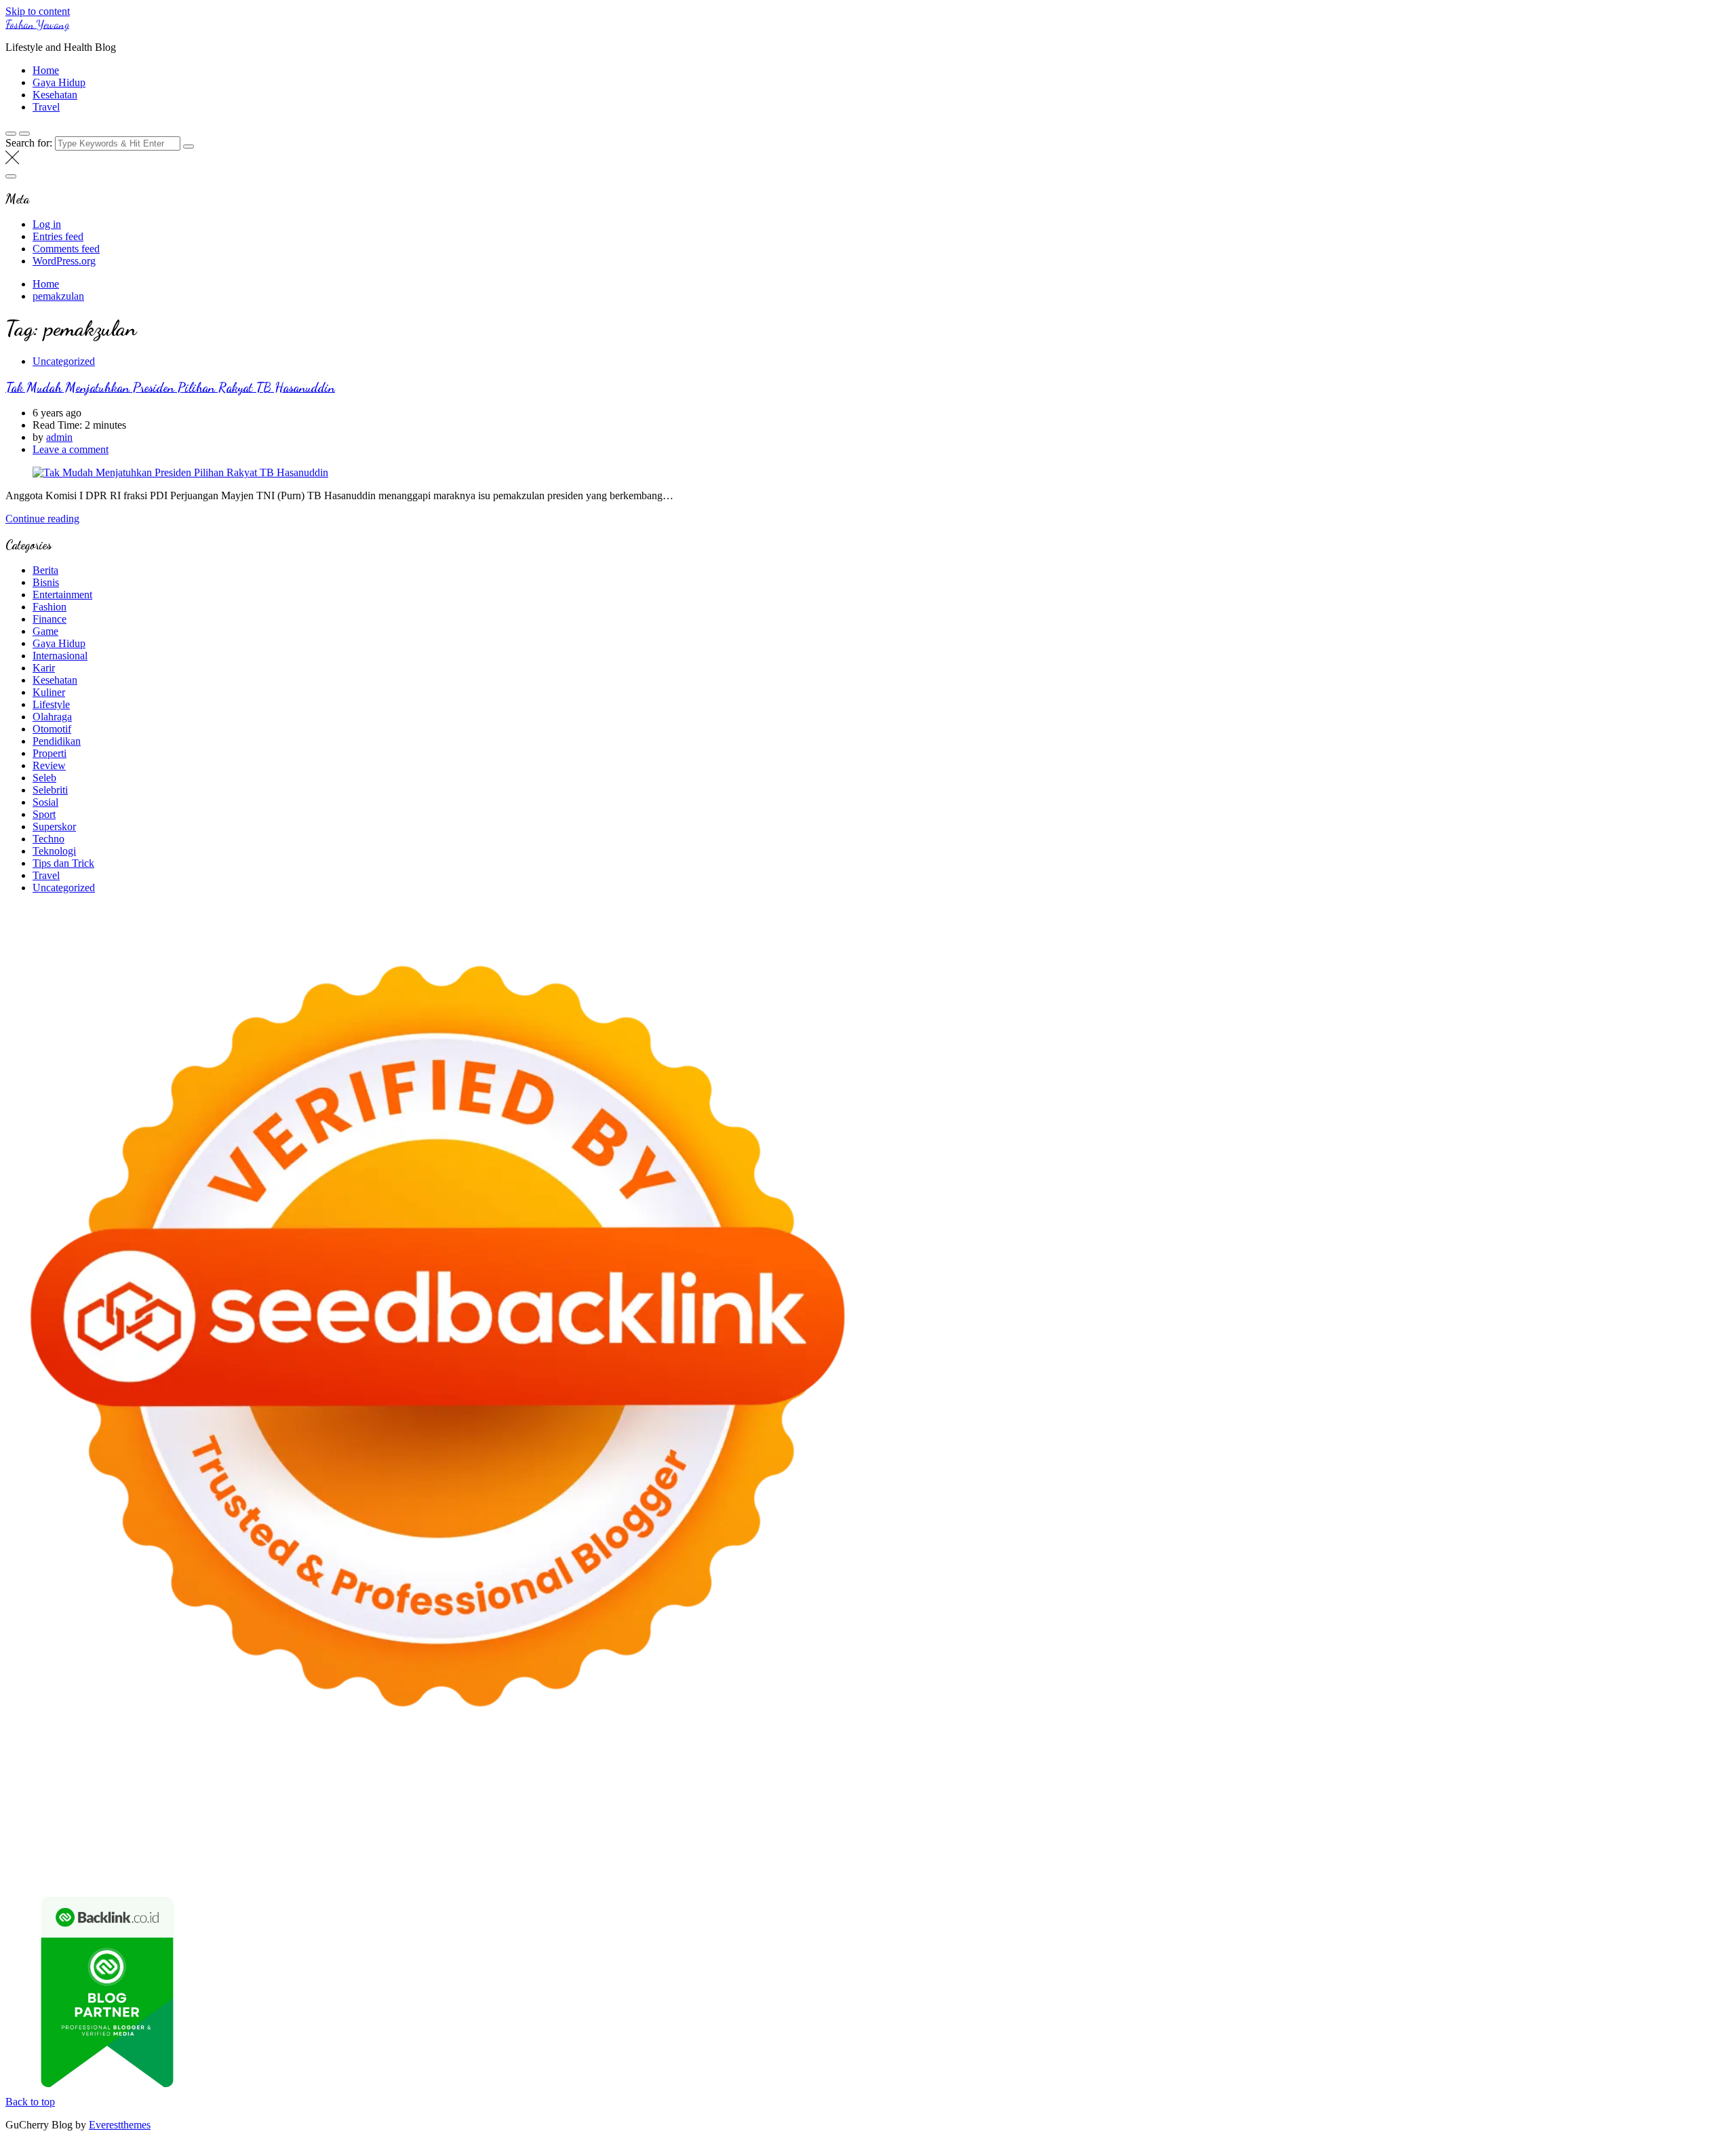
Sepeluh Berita (1274, 1872)
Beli (1120, 1860)
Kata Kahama (149, 1799)
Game (45, 631)
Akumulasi (850, 1860)
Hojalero (336, 1811)
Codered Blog (263, 1824)
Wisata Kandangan (1052, 1848)
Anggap (1655, 1860)
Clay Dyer (687, 1836)
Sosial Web (1636, 1848)
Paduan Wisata (202, 1860)
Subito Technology (632, 1787)
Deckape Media (403, 1836)
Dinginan (358, 1872)
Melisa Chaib (623, 1799)
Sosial (45, 802)
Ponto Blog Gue (632, 1824)
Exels (985, 1811)
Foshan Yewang (37, 24)
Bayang (1091, 1860)
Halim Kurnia (332, 1860)
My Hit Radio (1193, 1799)
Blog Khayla (982, 1848)
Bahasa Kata (1526, 1872)
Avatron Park (1601, 1787)
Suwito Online (191, 1848)
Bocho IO (640, 1836)
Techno (48, 839)
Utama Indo (1315, 1799)
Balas (1060, 1860)
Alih (786, 1860)
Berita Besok (1581, 1848)
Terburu (1355, 1860)
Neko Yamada (763, 1787)
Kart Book (1022, 1811)
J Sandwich (926, 1836)
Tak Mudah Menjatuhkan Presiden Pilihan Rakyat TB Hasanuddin (170, 387)
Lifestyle (51, 704)
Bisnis (46, 582)
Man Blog (106, 1848)
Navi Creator (252, 1848)
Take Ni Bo (1001, 1787)
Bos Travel (1456, 1836)
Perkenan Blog (1097, 1872)
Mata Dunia (1508, 1836)
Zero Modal (948, 1787)
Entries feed (58, 236)
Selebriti (50, 790)
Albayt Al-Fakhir (1486, 1787)
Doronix (383, 1787)
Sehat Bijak (537, 1860)
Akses (1622, 1860)
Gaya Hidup (59, 82)
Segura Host (1478, 1811)
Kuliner (49, 692)
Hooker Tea (1586, 1811)
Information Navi (1275, 1836)
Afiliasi (621, 1860)
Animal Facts (75, 1836)
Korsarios (1039, 1824)
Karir (44, 668)
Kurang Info (1280, 1848)
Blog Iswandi (923, 1848)
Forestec (730, 1836)
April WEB (1013, 1799)
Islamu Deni (409, 1799)
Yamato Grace (350, 1799)
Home (46, 70)
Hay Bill (769, 1836)
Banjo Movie (588, 1836)
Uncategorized (64, 361)
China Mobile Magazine (828, 1811)
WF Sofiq (524, 1811)
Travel (46, 107)
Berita (45, 570)
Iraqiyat (361, 1824)
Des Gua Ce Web (1055, 1836)
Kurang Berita (1340, 1848)
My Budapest (469, 1836)
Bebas (1218, 1860)
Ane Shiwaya (98, 1824)
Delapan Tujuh (182, 1787)
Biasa (1289, 1860)
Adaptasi (686, 1860)
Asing (956, 1860)
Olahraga (52, 717)
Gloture (1064, 1811)
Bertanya (584, 1860)
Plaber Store (893, 1787)
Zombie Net (206, 1811)
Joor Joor (574, 1824)
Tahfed (20, 1848)
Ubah (116, 1872)
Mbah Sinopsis (850, 1799)
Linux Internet (984, 1836)
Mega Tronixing (1415, 1811)
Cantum (1420, 1860)
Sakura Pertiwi (268, 1860)
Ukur (178, 1872)
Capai (52, 1872)
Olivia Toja (567, 1799)
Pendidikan (57, 741)
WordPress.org (64, 261)
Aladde (1107, 1799)
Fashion (50, 607)
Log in (47, 224)
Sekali (684, 1872)
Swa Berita (517, 1799)
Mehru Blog (464, 1799)
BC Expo (690, 1824)
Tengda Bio (1533, 1811)
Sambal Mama (1256, 1799)
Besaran (444, 1872)
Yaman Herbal (220, 1836)
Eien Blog (449, 1811)
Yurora (668, 1799)
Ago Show (692, 1811)
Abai (740, 1860)
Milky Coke (1610, 1824)
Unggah (84, 1872)
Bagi (1006, 1860)
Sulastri (110, 1811)
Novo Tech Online (275, 1811)
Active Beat (278, 1836)
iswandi (350, 1848)
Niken (143, 1848)
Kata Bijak (764, 1799)
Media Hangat (1466, 1872)
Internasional (60, 656)
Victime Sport (1459, 1824)
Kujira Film (1672, 1811)
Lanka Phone (334, 1787)
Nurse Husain (61, 1811)
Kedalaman (488, 1872)
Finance (50, 619)
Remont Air (815, 1836)
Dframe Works (1116, 1787)
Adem (1548, 1860)
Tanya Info (1409, 1872)
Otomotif (52, 729)
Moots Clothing (1644, 1799)
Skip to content (38, 11)
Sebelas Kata (79, 1860)
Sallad (487, 1811)
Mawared (995, 1824)
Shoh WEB (153, 1811)
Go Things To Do (1133, 1836)
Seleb (44, 778)
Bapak (321, 1872)
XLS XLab (163, 1836)
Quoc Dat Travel (1412, 1787)
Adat (717, 1860)
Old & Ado (1662, 1824)
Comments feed (66, 249)
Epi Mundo (92, 1799)
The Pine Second (1341, 1811)
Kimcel (287, 1787)
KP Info (1360, 1799)
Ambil (811, 1860)
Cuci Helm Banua (599, 1848)
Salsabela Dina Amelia (1203, 1848)
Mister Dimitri (577, 1811)
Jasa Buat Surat (1575, 1799)
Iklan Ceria (245, 1799)
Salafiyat (200, 1799)
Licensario (1218, 1824)
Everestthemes (120, 2125)
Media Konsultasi (1346, 1872)
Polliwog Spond (554, 1787)
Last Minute (1088, 1824)
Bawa (1144, 1860)
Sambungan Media (836, 1872)
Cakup (1454, 1860)
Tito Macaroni (1205, 1836)
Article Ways (740, 1824)
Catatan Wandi (726, 1848)
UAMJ (121, 1836)
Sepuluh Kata (972, 1872)
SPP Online (1108, 1811)
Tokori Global (337, 1836)
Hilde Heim (1175, 1787)
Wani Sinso (1065, 1799)
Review (49, 765)
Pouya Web (154, 1824)
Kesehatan (55, 95)
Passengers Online (1334, 1787)
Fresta (973, 1799)
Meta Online (712, 1799)
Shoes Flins (449, 1824)
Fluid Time (319, 1824)
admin (59, 437)
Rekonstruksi (638, 1811)
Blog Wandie (1123, 1848)
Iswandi (541, 1848)
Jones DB (1335, 1836)
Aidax (1393, 1799)
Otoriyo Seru (1554, 1824)
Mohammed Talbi (514, 1824)
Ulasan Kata (218, 1872)
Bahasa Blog (1159, 1872)
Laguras (953, 1811)
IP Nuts (1507, 1824)
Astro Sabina (1659, 1787)
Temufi (1629, 1811)
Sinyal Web (1467, 1848)
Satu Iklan (27, 1860)
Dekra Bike (795, 1824)
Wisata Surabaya (1395, 1836)
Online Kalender (858, 1824)
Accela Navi (1055, 1787)
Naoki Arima (871, 1836)
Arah (982, 1860)
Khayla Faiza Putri (481, 1848)
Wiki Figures (703, 1787)
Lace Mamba (489, 1787)
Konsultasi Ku (910, 1872)
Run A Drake (529, 1836)
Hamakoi (1520, 1799)
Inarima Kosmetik (1155, 1824)
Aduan (1485, 1860)
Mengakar (1585, 1860)
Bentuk (1320, 1860)
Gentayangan (276, 1872)
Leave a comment (71, 449)
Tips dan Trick (63, 863)
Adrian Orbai (1219, 1811)
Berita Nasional (1406, 1848)
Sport (44, 814)
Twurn (51, 1799)
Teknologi (54, 851)
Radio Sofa (307, 1848)
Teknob (1552, 1836)
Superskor (54, 826)
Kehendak (722, 1872)
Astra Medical (1397, 1824)
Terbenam (1180, 1860)
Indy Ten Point (1275, 1824)
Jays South (934, 1799)
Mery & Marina (391, 1811)
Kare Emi (46, 1824)
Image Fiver (243, 1787)
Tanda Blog (1215, 1872)
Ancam (891, 1860)
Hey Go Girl (431, 1787)
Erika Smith (1276, 1811)
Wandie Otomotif (854, 1848)
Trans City (1594, 1836)
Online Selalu (139, 1860)
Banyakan (402, 1872)
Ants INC (1271, 1787)
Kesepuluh (770, 1872)
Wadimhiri (1225, 1787)
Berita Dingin (1033, 1872)
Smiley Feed (1162, 1811)
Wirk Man (60, 1848)
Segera (653, 1872)
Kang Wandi (787, 1848)
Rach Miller (908, 1811)
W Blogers (294, 1799)
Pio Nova (401, 1824)
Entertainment (62, 595)
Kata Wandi (666, 1848)
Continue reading (42, 519)
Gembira (575, 1872)
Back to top (30, 2102)
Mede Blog (206, 1824)
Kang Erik (1641, 1836)
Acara (652, 1860)
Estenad (1480, 1799)
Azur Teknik (121, 1787)
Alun (764, 1860)
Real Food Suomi (934, 1824)
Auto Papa (1548, 1787)
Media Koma (1523, 1848)
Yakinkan (616, 1872)
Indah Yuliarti (443, 1860)
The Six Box (1337, 1824)
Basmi (1032, 1860)
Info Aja (492, 1860)
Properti (50, 753)
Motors (21, 1787)
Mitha (803, 1799)
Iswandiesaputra (404, 1848)
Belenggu (1254, 1860)
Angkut (925, 1860)
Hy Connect (1435, 1799)
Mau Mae (1687, 1836)
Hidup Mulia (746, 1811)
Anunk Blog (65, 1787)
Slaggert (1143, 1799)
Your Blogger (1691, 1848)
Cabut (1387, 1860)
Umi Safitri (388, 1860)
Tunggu (147, 1872)
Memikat (534, 1872)
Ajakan (1517, 1860)
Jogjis (896, 1799)
